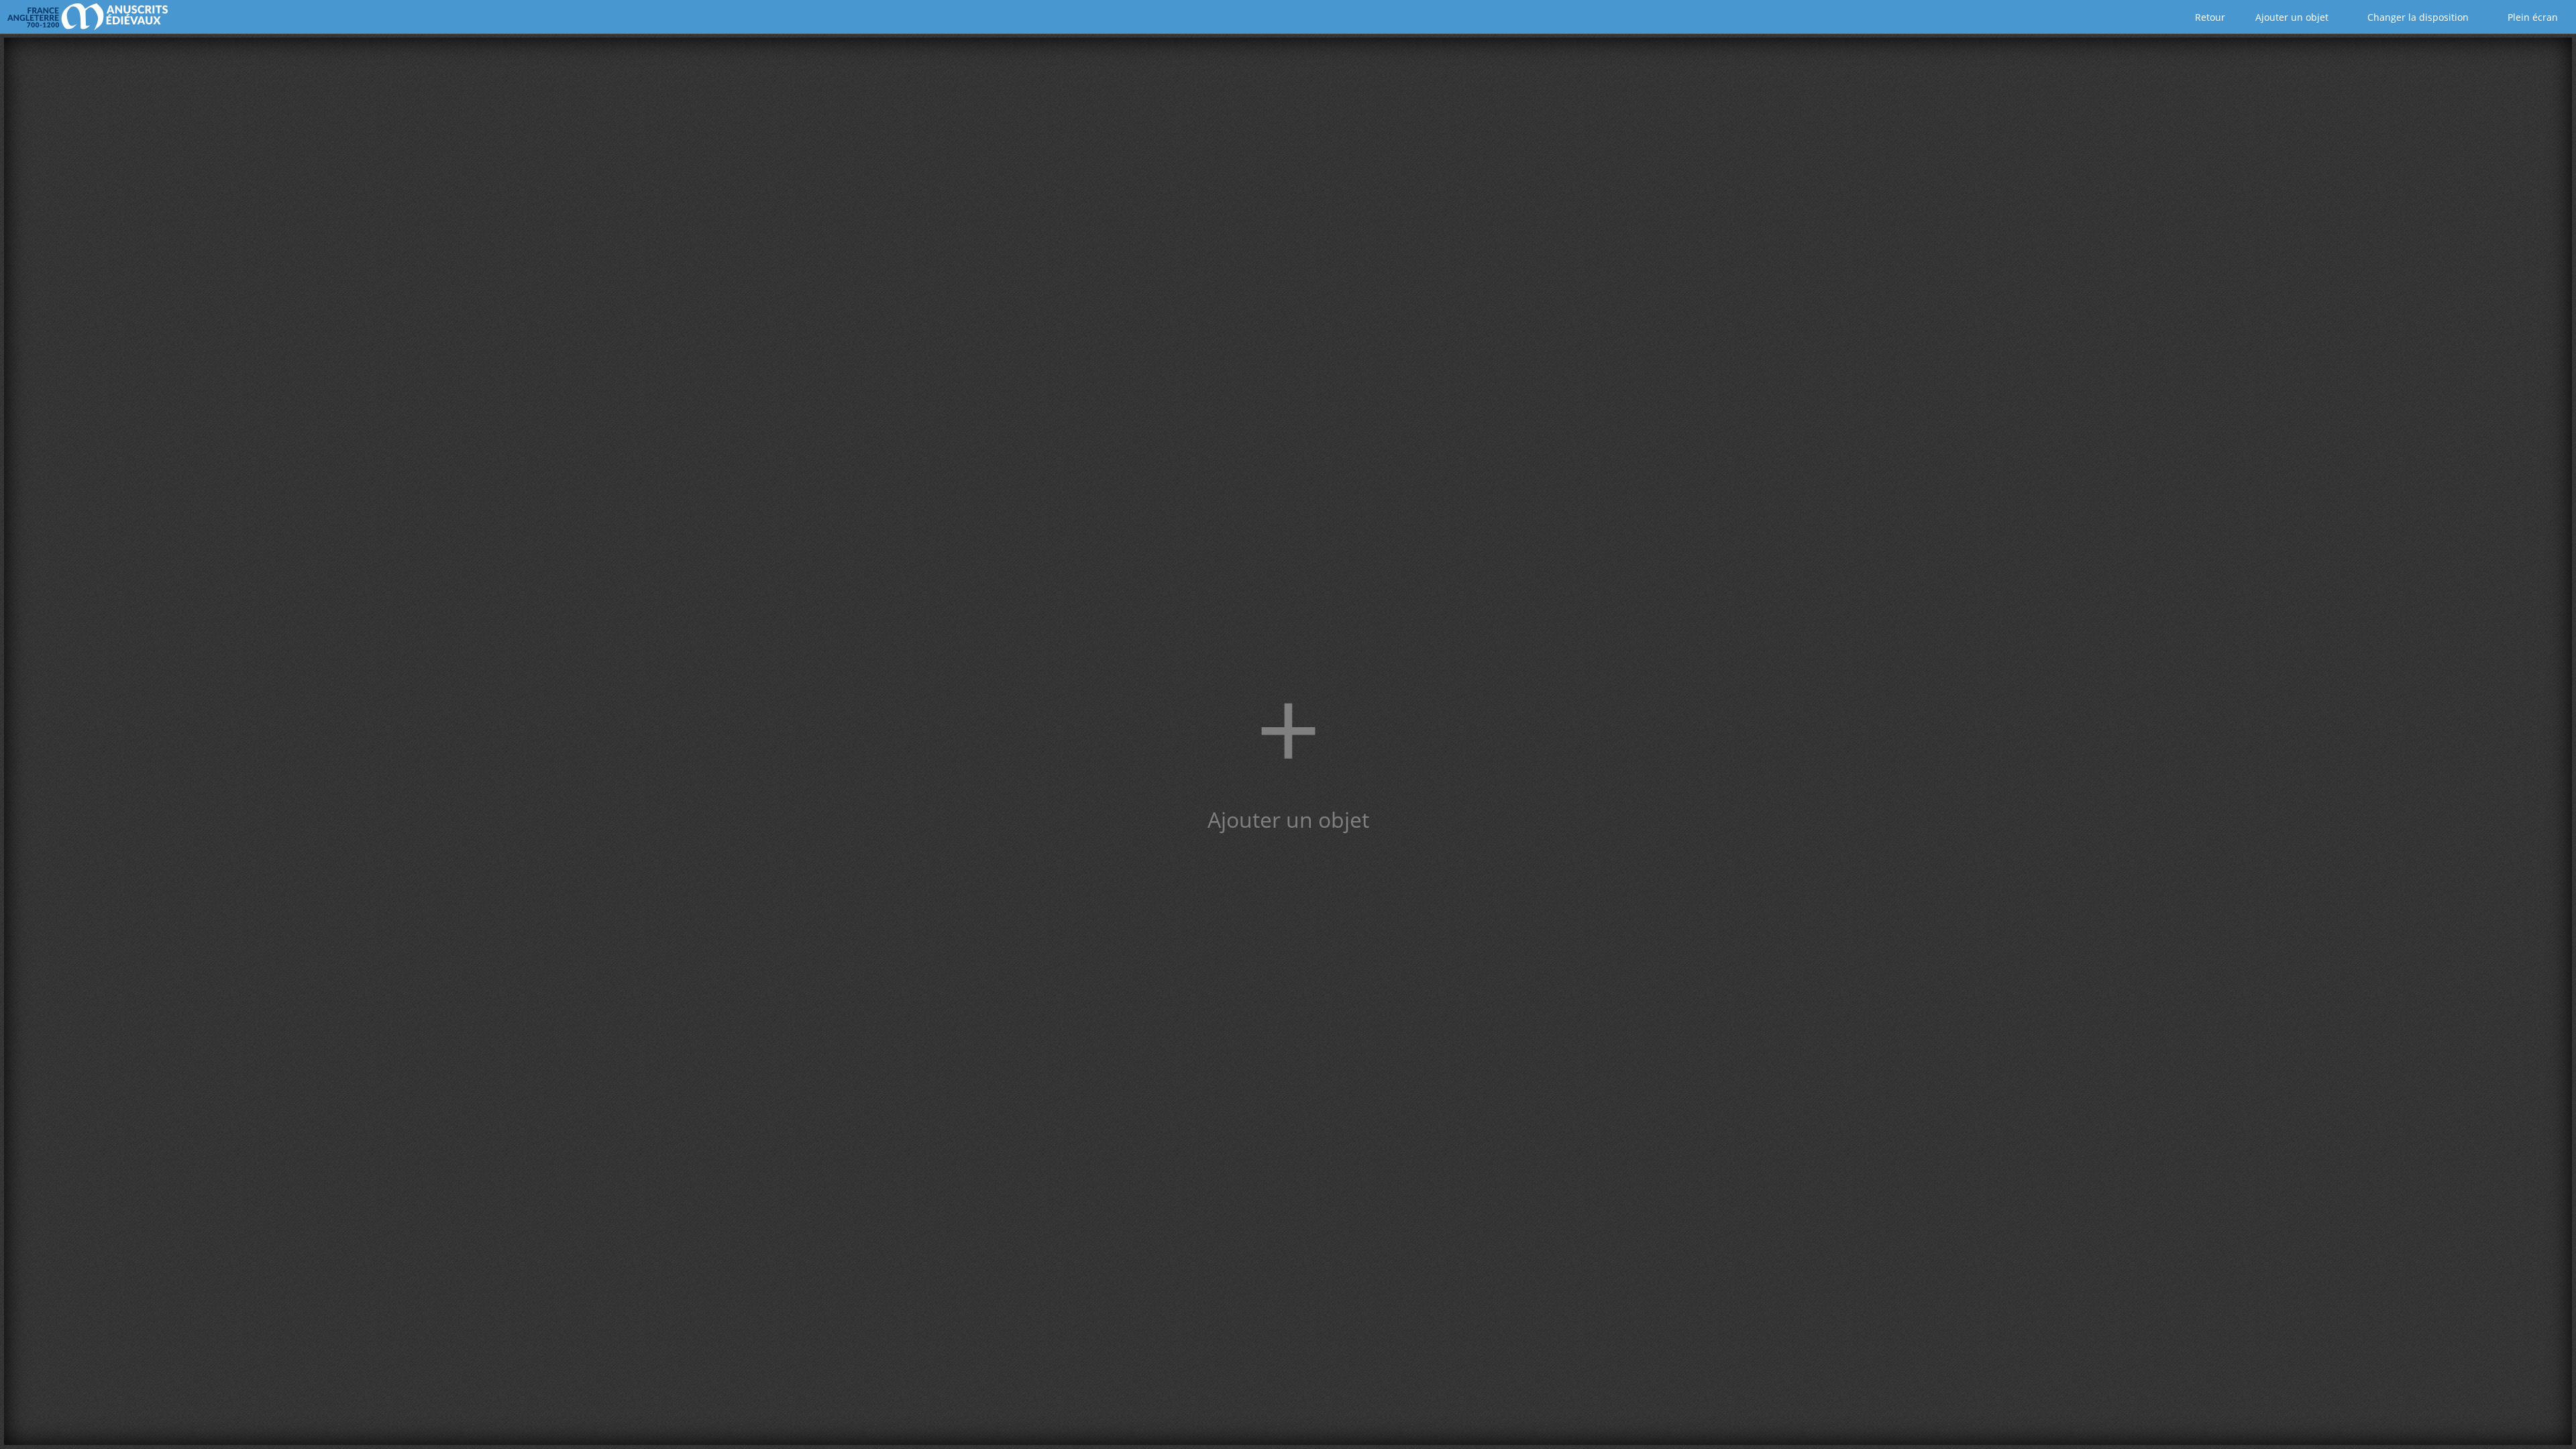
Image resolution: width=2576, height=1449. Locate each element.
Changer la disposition (2417, 17)
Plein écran (2531, 17)
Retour (2209, 17)
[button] (1288, 741)
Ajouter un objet (2291, 17)
